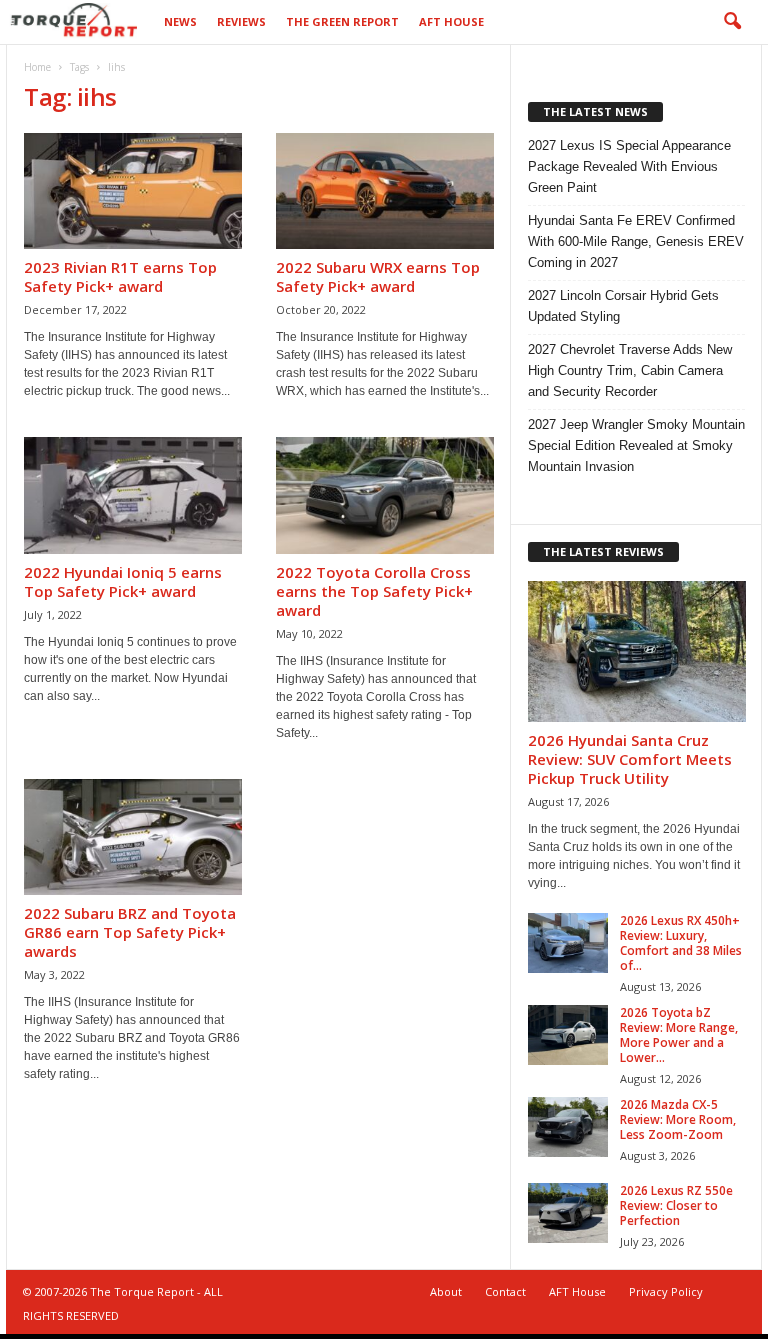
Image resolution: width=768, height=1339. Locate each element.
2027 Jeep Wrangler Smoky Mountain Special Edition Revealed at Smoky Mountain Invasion (636, 445)
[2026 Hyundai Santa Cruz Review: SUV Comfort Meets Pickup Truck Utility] (637, 651)
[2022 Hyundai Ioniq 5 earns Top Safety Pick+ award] (133, 495)
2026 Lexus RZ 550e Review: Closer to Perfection (676, 1205)
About (446, 1291)
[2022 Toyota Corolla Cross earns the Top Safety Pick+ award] (385, 495)
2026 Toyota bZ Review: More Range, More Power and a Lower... (679, 1035)
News (180, 21)
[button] (732, 22)
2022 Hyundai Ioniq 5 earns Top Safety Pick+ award (123, 581)
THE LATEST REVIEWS (603, 551)
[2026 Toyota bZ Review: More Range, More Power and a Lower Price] (568, 1035)
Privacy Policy (666, 1291)
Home (37, 67)
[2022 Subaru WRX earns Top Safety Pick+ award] (385, 191)
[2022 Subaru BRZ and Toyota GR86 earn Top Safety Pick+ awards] (133, 837)
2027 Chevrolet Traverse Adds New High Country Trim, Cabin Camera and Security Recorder (630, 370)
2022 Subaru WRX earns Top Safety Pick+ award (378, 276)
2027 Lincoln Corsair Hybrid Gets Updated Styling (623, 306)
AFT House (451, 21)
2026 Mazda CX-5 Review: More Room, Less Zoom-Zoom (678, 1119)
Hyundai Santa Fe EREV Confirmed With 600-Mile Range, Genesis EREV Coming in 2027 (636, 241)
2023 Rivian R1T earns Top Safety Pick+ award (120, 276)
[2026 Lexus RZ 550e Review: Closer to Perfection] (568, 1213)
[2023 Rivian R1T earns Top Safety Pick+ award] (133, 191)
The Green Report (342, 21)
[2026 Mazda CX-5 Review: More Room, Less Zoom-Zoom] (568, 1127)
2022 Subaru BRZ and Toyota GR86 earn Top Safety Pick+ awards (130, 932)
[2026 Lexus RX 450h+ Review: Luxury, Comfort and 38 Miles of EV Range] (568, 943)
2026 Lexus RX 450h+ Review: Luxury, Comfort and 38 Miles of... (681, 943)
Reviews (241, 21)
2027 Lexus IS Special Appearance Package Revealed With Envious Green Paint (629, 166)
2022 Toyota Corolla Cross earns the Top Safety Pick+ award (374, 591)
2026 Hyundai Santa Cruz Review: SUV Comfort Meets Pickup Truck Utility (630, 759)
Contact (505, 1291)
